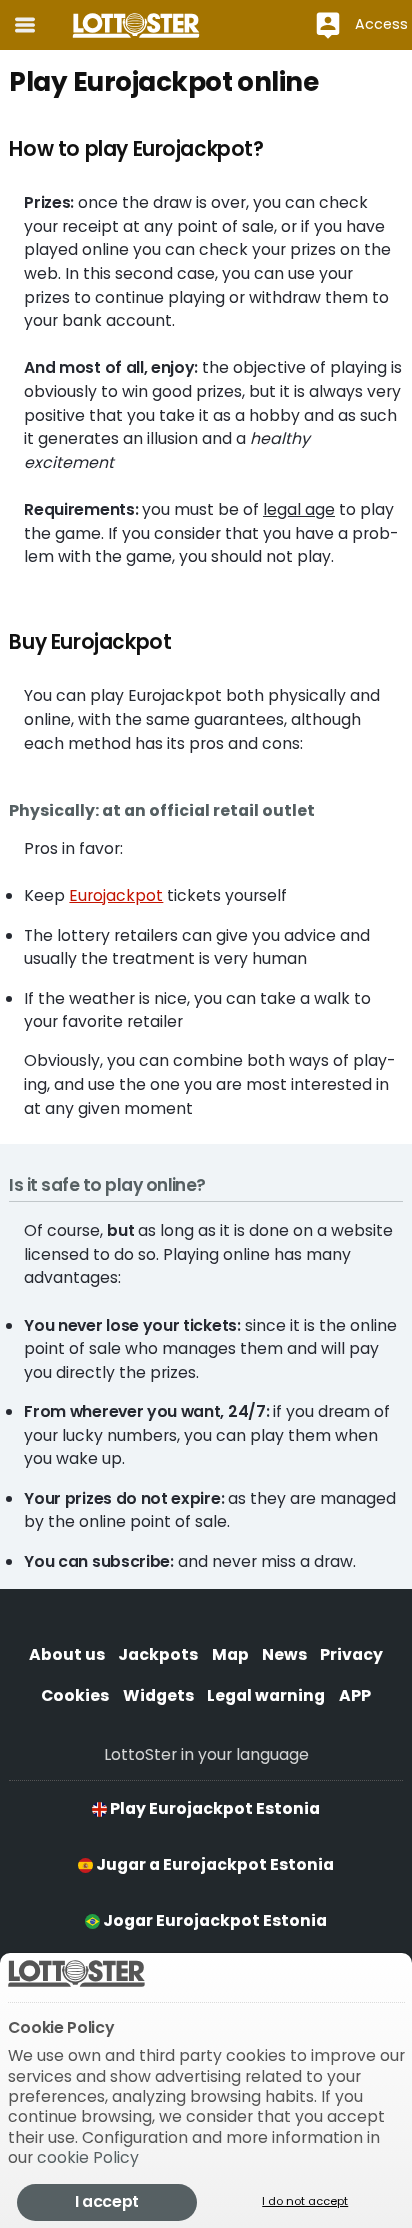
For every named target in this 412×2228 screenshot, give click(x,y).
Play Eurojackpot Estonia (213, 1808)
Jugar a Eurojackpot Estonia (213, 1864)
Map (230, 1654)
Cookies (75, 1695)
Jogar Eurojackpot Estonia (213, 1920)
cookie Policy (88, 2157)
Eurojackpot (116, 895)
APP (355, 1695)
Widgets (158, 1695)
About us (67, 1654)
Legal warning (266, 1695)
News (284, 1654)
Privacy (351, 1654)
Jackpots (158, 1654)
